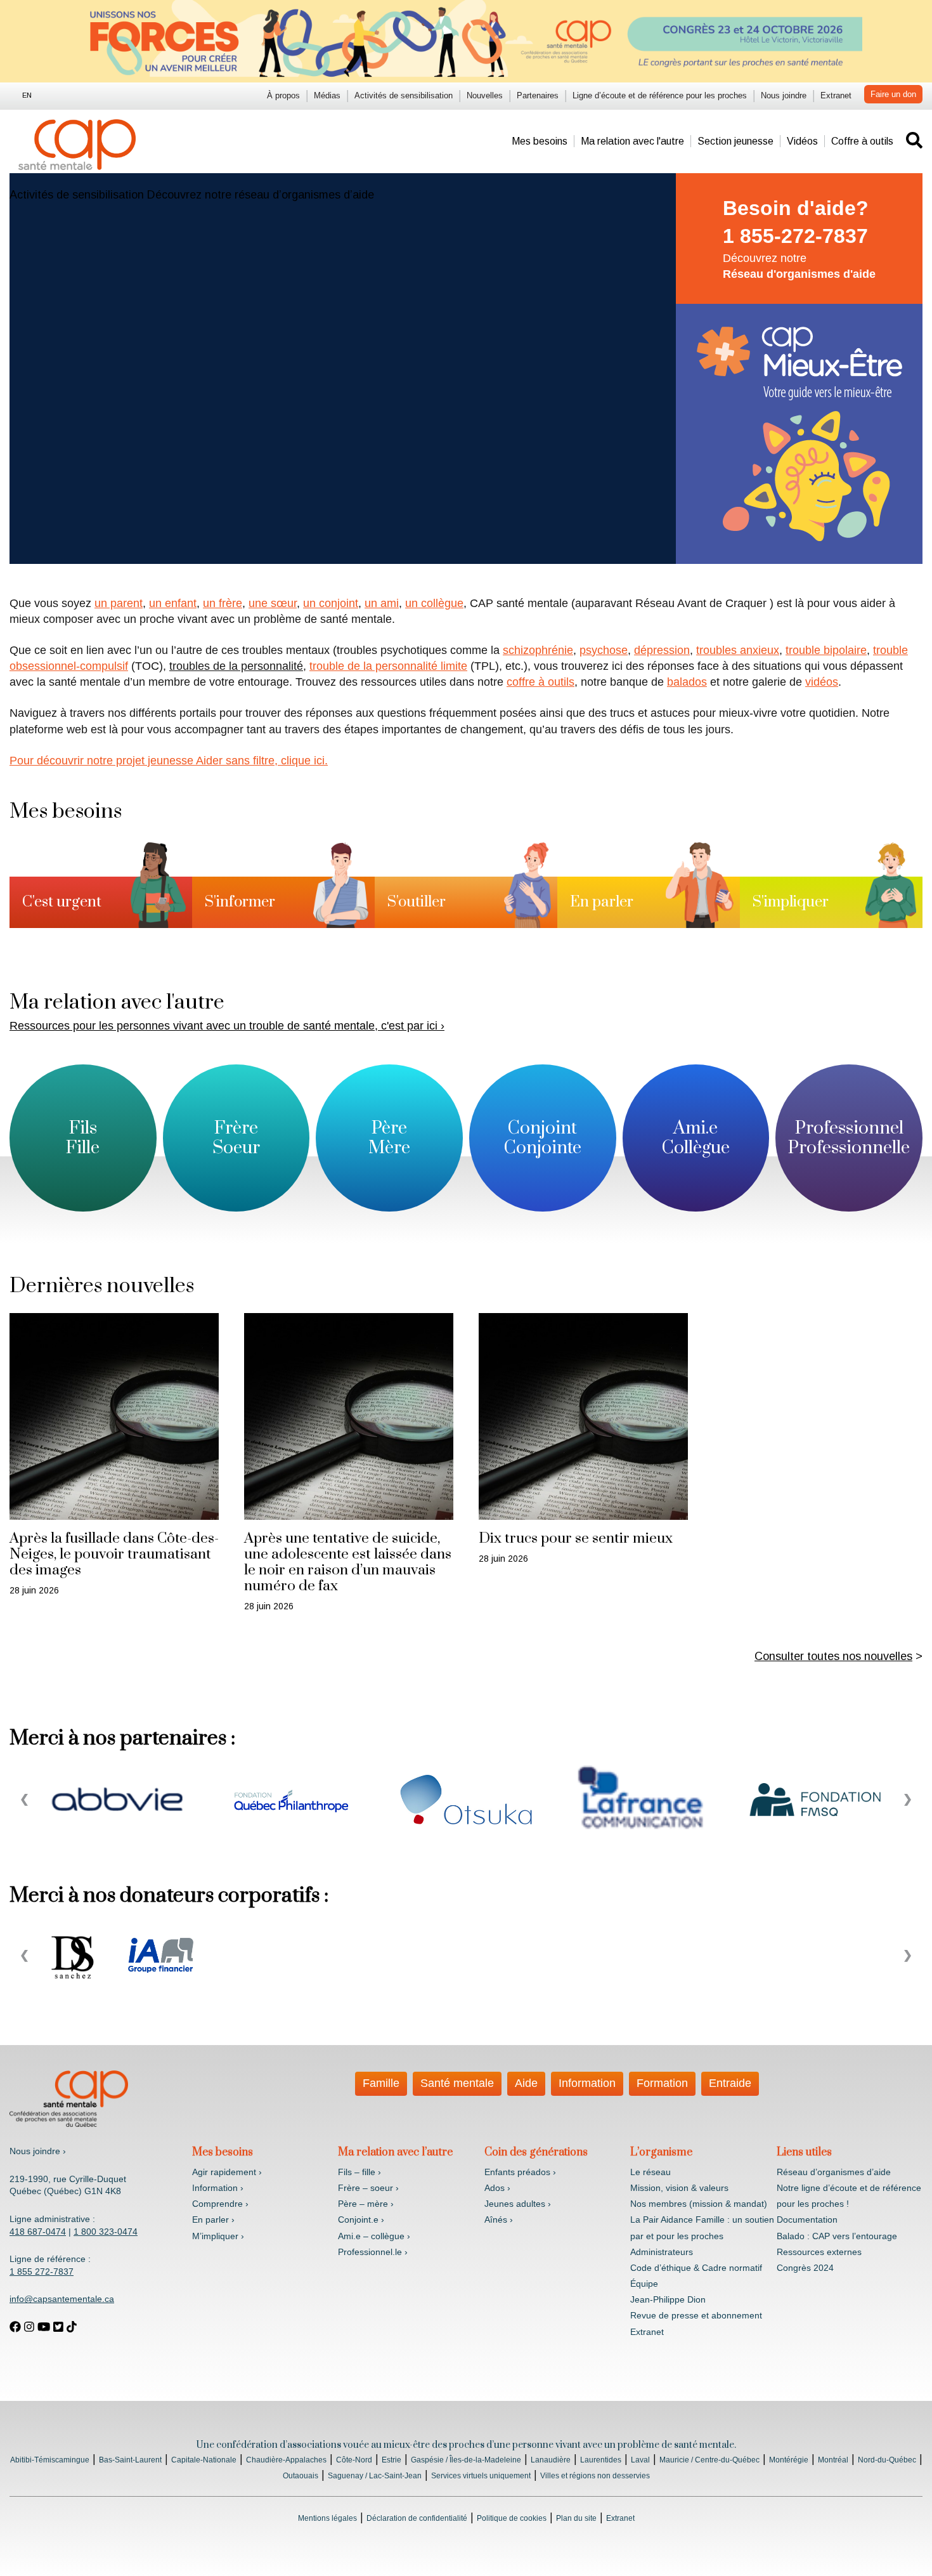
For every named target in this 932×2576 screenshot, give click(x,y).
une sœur (273, 603)
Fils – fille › (359, 2172)
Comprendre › (220, 2204)
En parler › (213, 2220)
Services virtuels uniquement (481, 2476)
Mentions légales (327, 2518)
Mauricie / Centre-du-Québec (709, 2460)
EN (27, 95)
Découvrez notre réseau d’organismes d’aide (261, 195)
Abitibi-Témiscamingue (50, 2460)
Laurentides (601, 2460)
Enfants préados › (520, 2172)
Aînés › (499, 2220)
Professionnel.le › (373, 2252)
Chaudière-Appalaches (286, 2460)
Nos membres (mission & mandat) (699, 2204)
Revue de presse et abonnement (696, 2315)
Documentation (807, 2220)
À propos (283, 95)
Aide (526, 2083)
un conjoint (331, 603)
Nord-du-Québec (887, 2460)
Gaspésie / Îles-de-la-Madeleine (466, 2460)
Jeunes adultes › (518, 2204)
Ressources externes (819, 2252)
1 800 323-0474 (106, 2232)
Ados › (497, 2188)
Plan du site (576, 2518)
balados (687, 682)
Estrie (392, 2460)
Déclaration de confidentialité (417, 2518)
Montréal (833, 2460)
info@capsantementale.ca (62, 2299)
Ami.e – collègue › (374, 2236)
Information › (218, 2188)
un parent (119, 603)
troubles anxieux (738, 650)
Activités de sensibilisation (404, 95)
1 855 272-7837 (42, 2272)
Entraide (730, 2083)
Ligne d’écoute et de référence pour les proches (660, 95)
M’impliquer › (218, 2236)
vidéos (822, 682)
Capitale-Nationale (204, 2460)
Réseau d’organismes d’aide (834, 2172)
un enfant (173, 603)
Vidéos (802, 141)
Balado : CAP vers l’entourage (837, 2236)
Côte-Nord (354, 2460)
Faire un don (893, 94)
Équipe (644, 2284)
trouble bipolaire (826, 650)
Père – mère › (366, 2204)
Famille (381, 2083)
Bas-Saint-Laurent (130, 2460)
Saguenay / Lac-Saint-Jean (375, 2476)
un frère (223, 603)
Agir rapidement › (227, 2172)
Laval (640, 2460)
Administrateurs (662, 2252)
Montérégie (789, 2460)
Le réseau (650, 2172)
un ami (382, 603)
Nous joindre (784, 95)
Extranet (836, 95)
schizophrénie (538, 650)
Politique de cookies (512, 2518)
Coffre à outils (862, 141)
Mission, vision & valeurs (679, 2188)
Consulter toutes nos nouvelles (833, 1656)
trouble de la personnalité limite (388, 666)
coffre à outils (540, 682)
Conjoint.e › (361, 2220)
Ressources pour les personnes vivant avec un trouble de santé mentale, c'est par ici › (227, 1026)
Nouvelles (485, 95)
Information (587, 2083)
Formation (662, 2083)
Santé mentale (457, 2083)
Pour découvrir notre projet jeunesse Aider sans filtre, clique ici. (169, 761)
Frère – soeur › (368, 2188)
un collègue (434, 603)
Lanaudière (551, 2460)
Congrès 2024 (805, 2268)
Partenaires (538, 95)
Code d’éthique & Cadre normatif (696, 2268)
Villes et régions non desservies (595, 2476)
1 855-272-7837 (795, 236)
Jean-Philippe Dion (668, 2299)
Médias (327, 95)
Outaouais (301, 2476)
